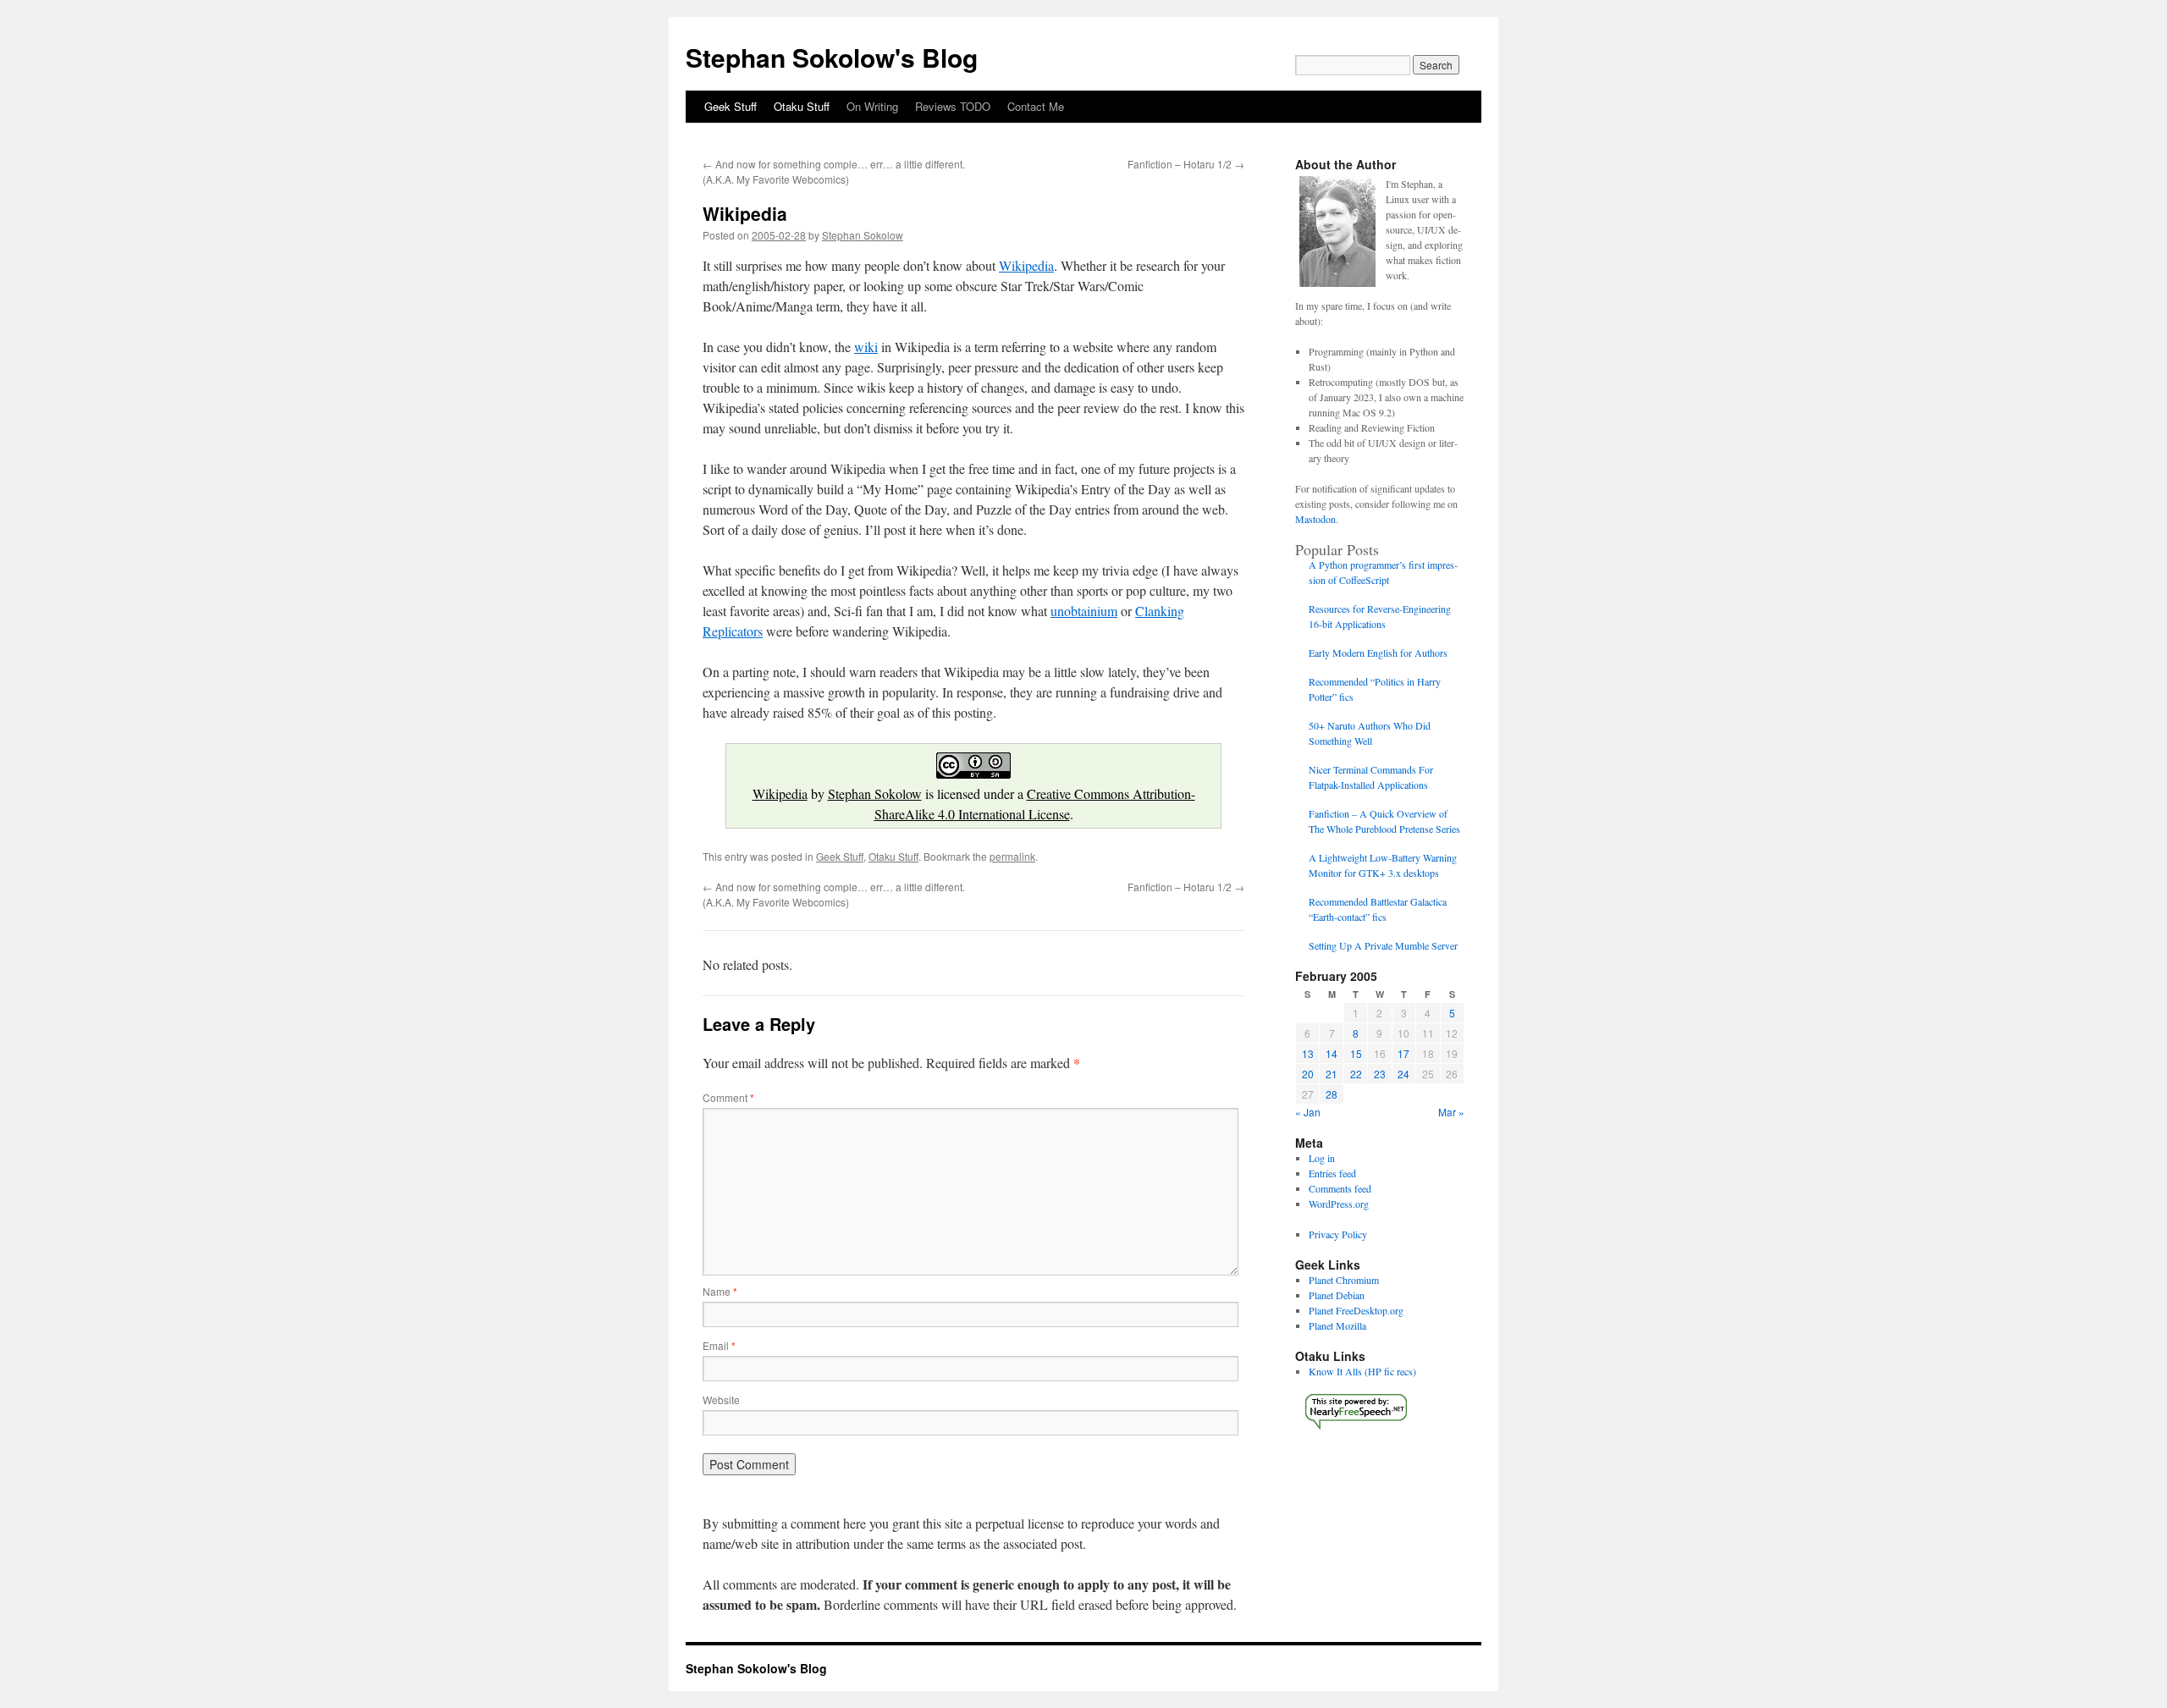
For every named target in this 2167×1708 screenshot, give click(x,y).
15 (1356, 1053)
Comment (728, 1097)
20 (1308, 1074)
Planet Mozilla (1337, 1325)
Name (720, 1291)
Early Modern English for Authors (1378, 653)
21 (1332, 1074)
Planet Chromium (1344, 1280)
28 (1332, 1094)
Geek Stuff (731, 106)
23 (1380, 1074)
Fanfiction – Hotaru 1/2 (1186, 164)
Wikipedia (1026, 265)
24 (1403, 1074)
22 (1356, 1074)
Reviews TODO (953, 106)
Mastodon (1315, 519)
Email (719, 1345)
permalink (1012, 856)
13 (1308, 1053)
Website (721, 1399)
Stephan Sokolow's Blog (832, 57)
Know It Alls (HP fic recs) (1362, 1371)
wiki (866, 347)
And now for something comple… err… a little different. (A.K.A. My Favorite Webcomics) (834, 171)
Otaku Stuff (802, 106)
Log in (1322, 1158)
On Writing (872, 106)
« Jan (1308, 1112)
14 (1332, 1053)
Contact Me (1036, 106)
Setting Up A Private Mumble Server (1383, 945)
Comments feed (1340, 1188)
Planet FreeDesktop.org (1356, 1310)
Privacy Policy (1338, 1234)
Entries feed (1332, 1173)
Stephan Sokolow (863, 235)
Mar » (1451, 1112)
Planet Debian (1337, 1295)
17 (1403, 1053)
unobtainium (1084, 611)
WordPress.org (1339, 1204)
